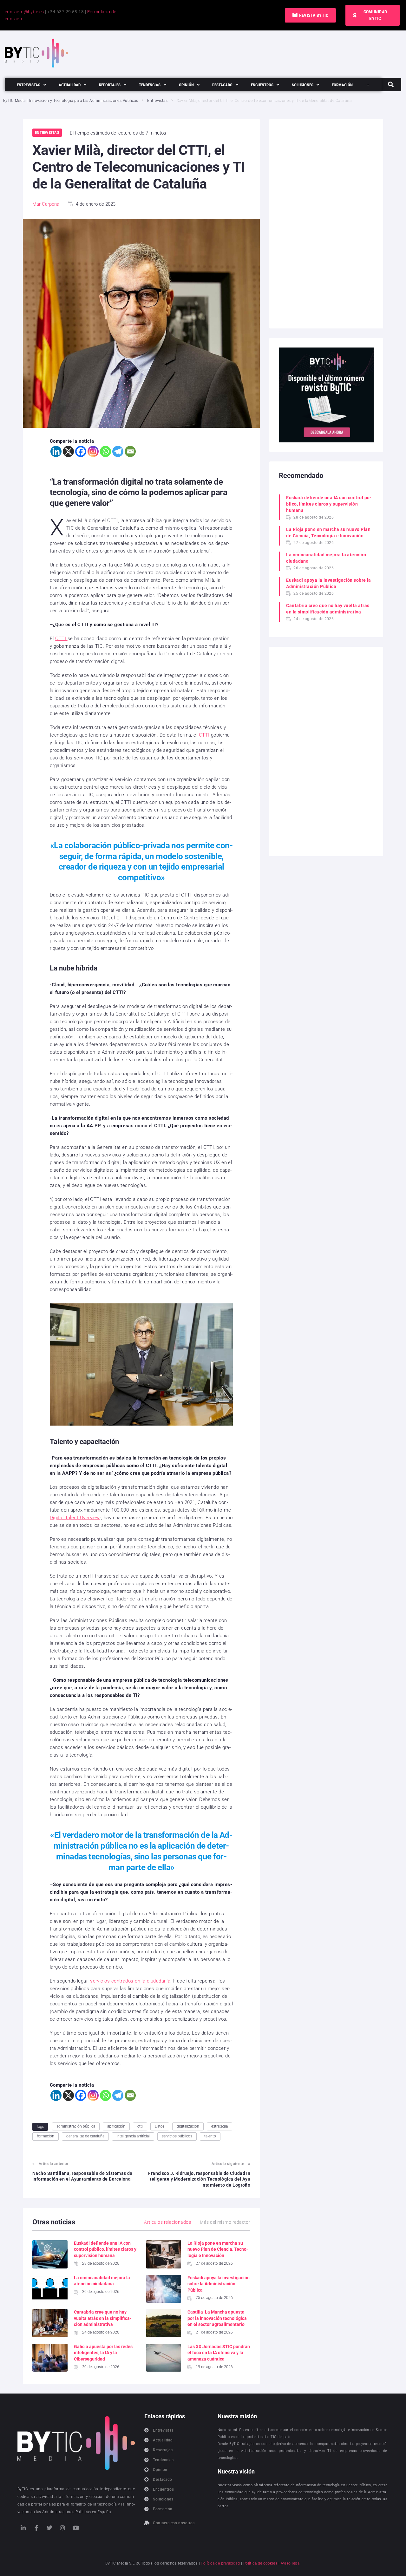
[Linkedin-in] (23, 2528)
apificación (116, 2126)
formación (46, 2136)
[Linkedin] (56, 451)
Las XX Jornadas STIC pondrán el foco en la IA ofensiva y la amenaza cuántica (219, 2353)
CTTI (61, 639)
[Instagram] (93, 451)
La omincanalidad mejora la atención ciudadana (326, 558)
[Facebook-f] (36, 2528)
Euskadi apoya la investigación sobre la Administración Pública (219, 2284)
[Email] (130, 451)
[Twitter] (49, 2528)
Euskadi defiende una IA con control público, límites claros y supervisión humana (105, 2249)
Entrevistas (157, 101)
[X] (68, 451)
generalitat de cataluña (85, 2136)
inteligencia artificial (133, 2136)
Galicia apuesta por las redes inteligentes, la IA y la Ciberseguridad (103, 2353)
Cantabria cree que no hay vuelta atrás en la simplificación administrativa (103, 2318)
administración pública (76, 2126)
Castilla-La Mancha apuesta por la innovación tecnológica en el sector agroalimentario (217, 2318)
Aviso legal (291, 2563)
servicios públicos (177, 2136)
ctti (140, 2126)
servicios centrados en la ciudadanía (130, 1981)
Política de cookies (260, 2563)
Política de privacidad (220, 2563)
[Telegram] (118, 451)
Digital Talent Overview (75, 1518)
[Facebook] (81, 451)
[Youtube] (76, 2528)
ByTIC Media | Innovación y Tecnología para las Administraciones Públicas (71, 101)
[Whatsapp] (105, 451)
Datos (160, 2126)
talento (210, 2136)
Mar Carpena (46, 204)
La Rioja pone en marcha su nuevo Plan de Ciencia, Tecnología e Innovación (218, 2249)
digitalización (188, 2126)
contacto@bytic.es (24, 12)
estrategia (219, 2126)
